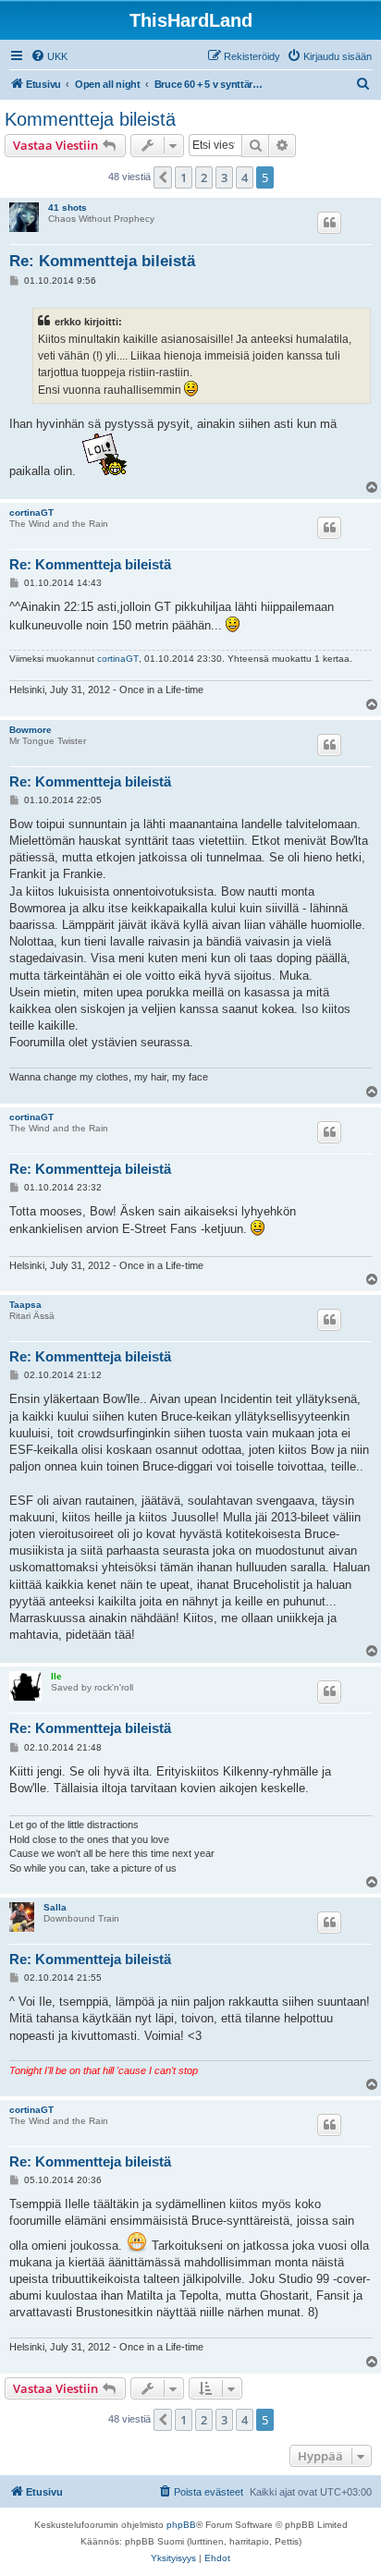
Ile (56, 1676)
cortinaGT (31, 513)
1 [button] (184, 177)
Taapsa (25, 1305)
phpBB (181, 2525)
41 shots (68, 208)
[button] (163, 177)
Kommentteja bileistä (90, 119)
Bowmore (31, 730)
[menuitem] (49, 56)
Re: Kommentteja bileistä (102, 261)
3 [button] (224, 177)
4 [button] (245, 177)
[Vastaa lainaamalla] (329, 223)
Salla (55, 1907)
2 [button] (204, 177)
